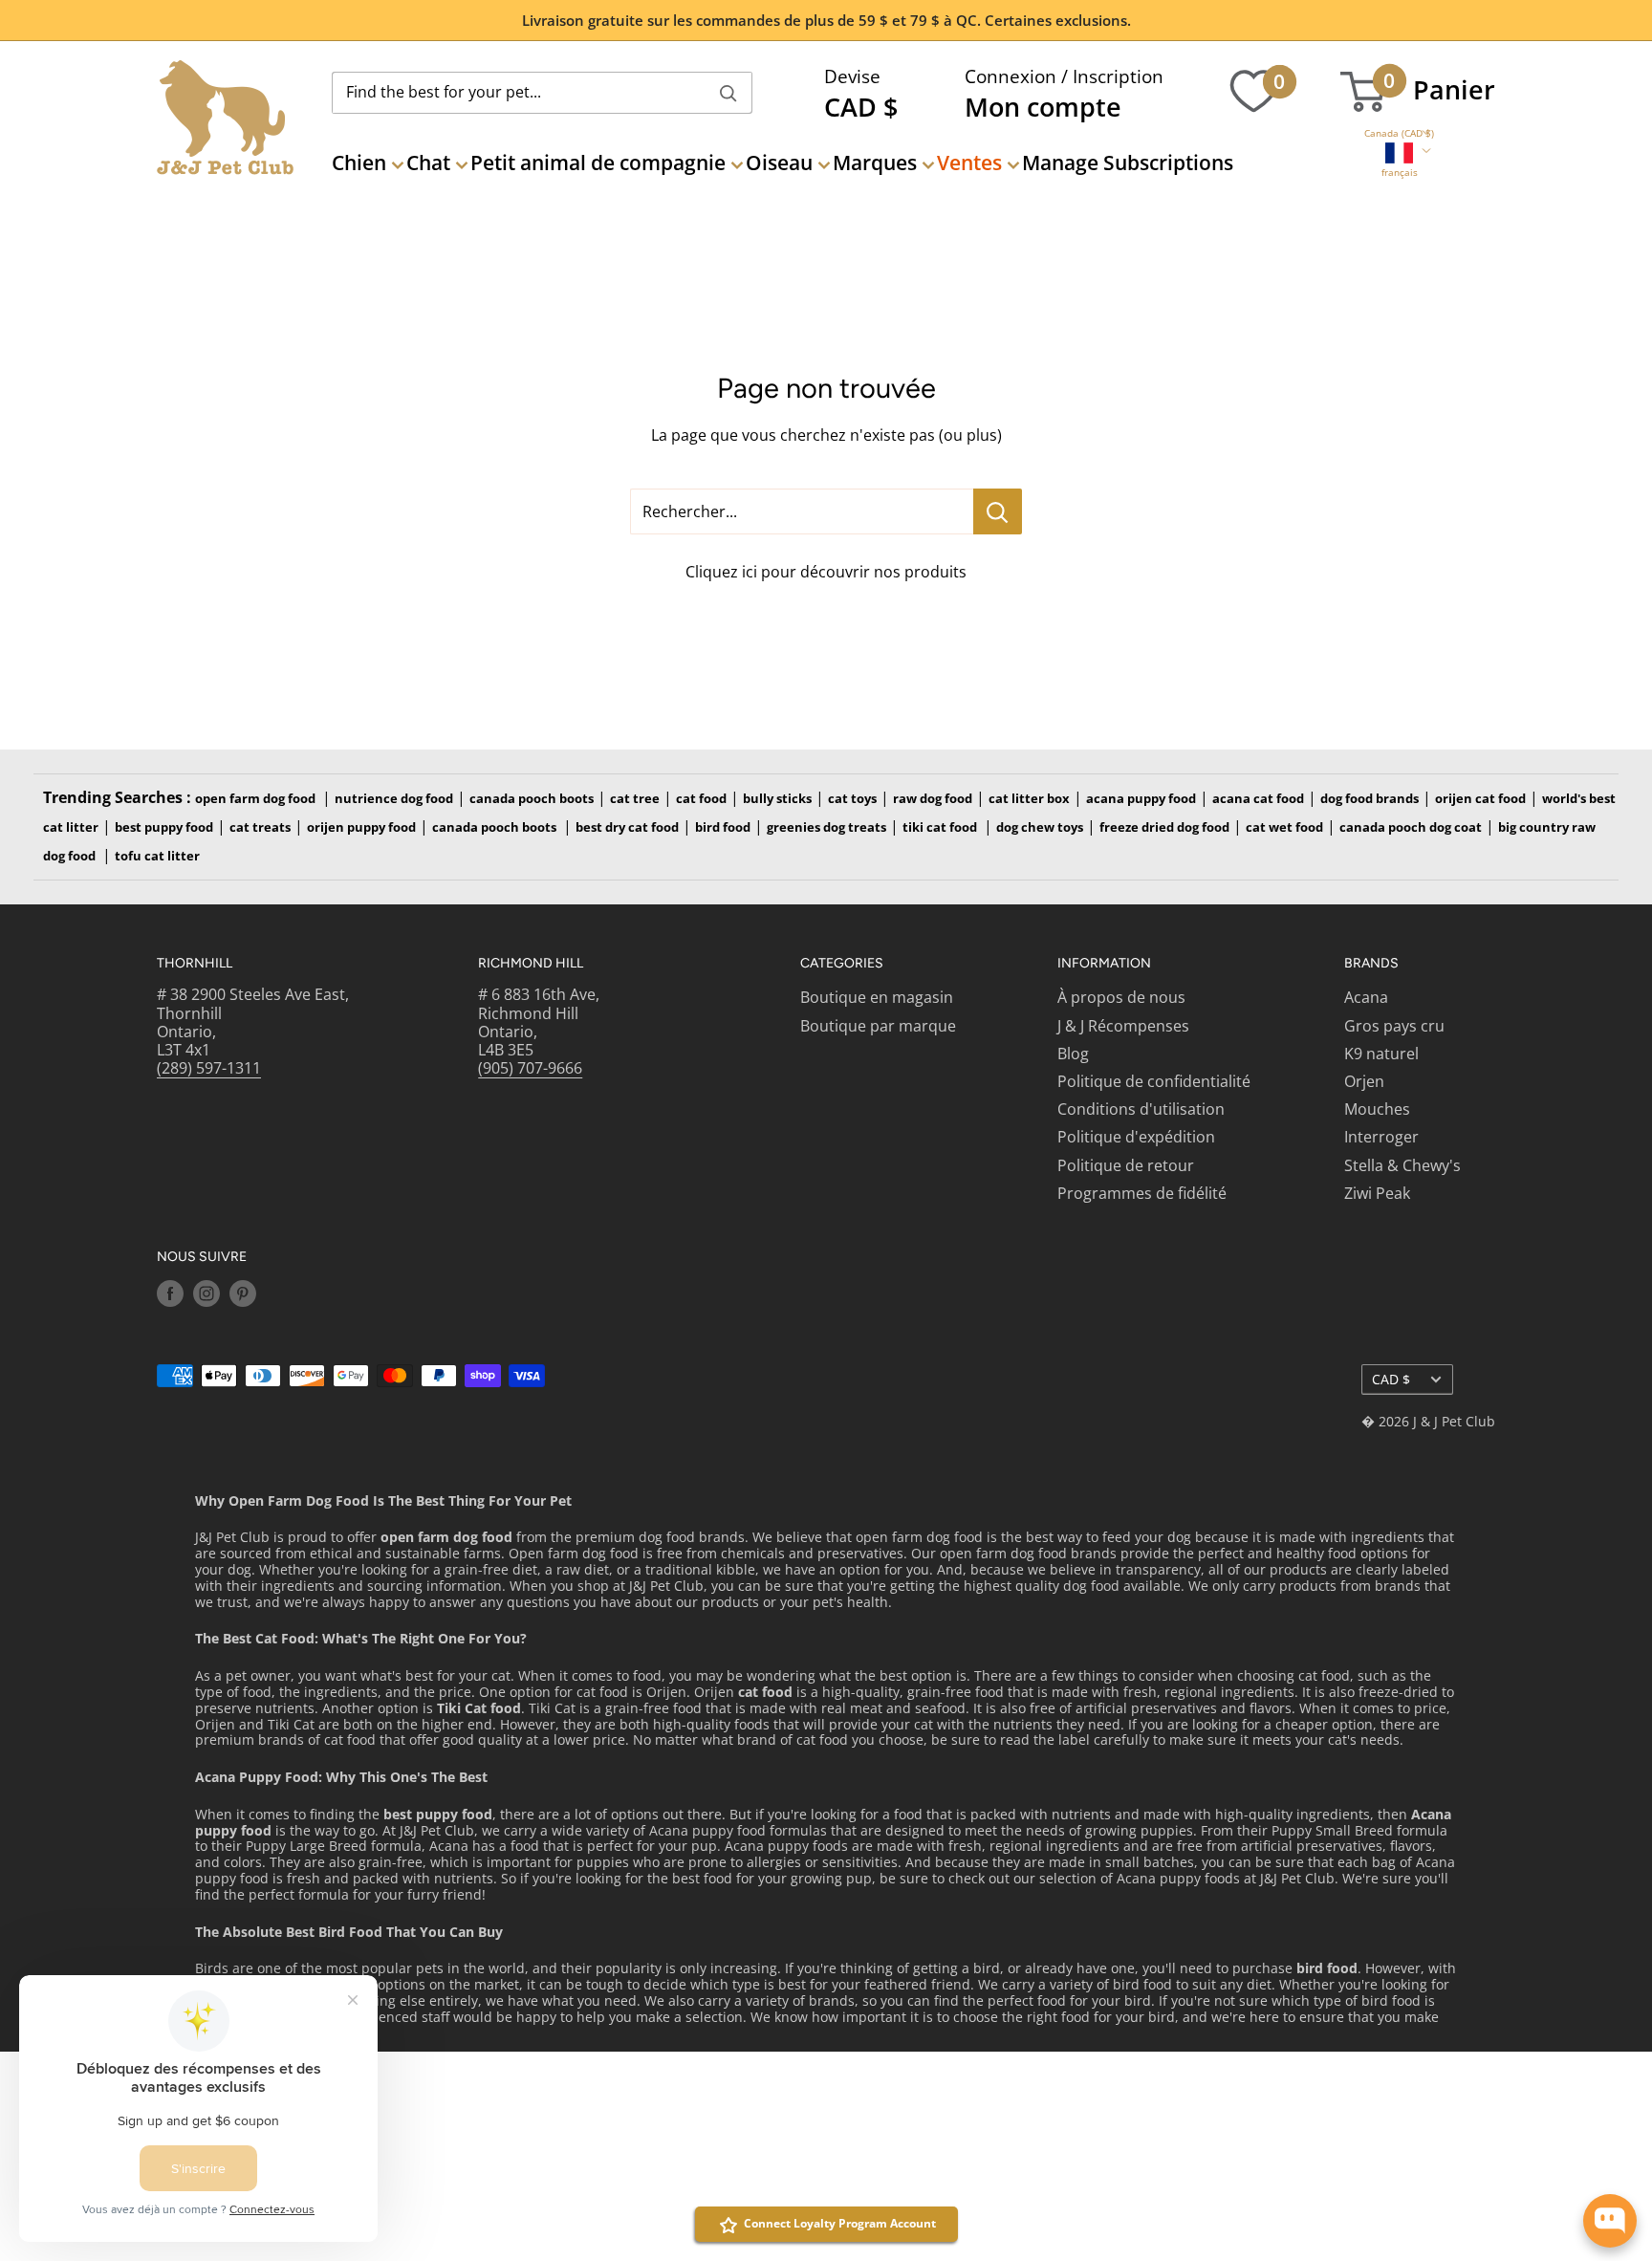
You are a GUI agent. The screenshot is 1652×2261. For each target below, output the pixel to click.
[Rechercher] (728, 93)
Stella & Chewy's (1402, 1165)
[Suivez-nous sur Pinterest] (243, 1294)
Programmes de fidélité (1142, 1193)
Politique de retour (1126, 1165)
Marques (875, 163)
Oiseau (779, 163)
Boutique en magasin (877, 997)
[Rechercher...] (998, 511)
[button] (1399, 133)
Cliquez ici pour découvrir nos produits (826, 572)
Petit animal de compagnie (598, 163)
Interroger (1381, 1137)
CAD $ (1391, 1379)
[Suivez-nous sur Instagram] (206, 1294)
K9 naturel (1381, 1054)
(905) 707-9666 (530, 1068)
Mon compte (1043, 107)
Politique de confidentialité (1154, 1081)
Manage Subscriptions (1128, 163)
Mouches (1377, 1109)
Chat (428, 163)
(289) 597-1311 (209, 1068)
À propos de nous (1121, 997)
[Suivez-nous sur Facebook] (170, 1294)
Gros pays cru (1394, 1026)
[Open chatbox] (1610, 2221)
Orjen (1364, 1081)
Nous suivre (202, 1257)
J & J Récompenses (1123, 1026)
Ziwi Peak (1377, 1193)
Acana (1366, 997)
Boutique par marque (878, 1026)
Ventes (969, 163)
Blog (1073, 1054)
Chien (359, 163)
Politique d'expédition (1136, 1137)
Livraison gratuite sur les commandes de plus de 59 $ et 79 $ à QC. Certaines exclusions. (826, 20)
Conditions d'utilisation (1141, 1109)
